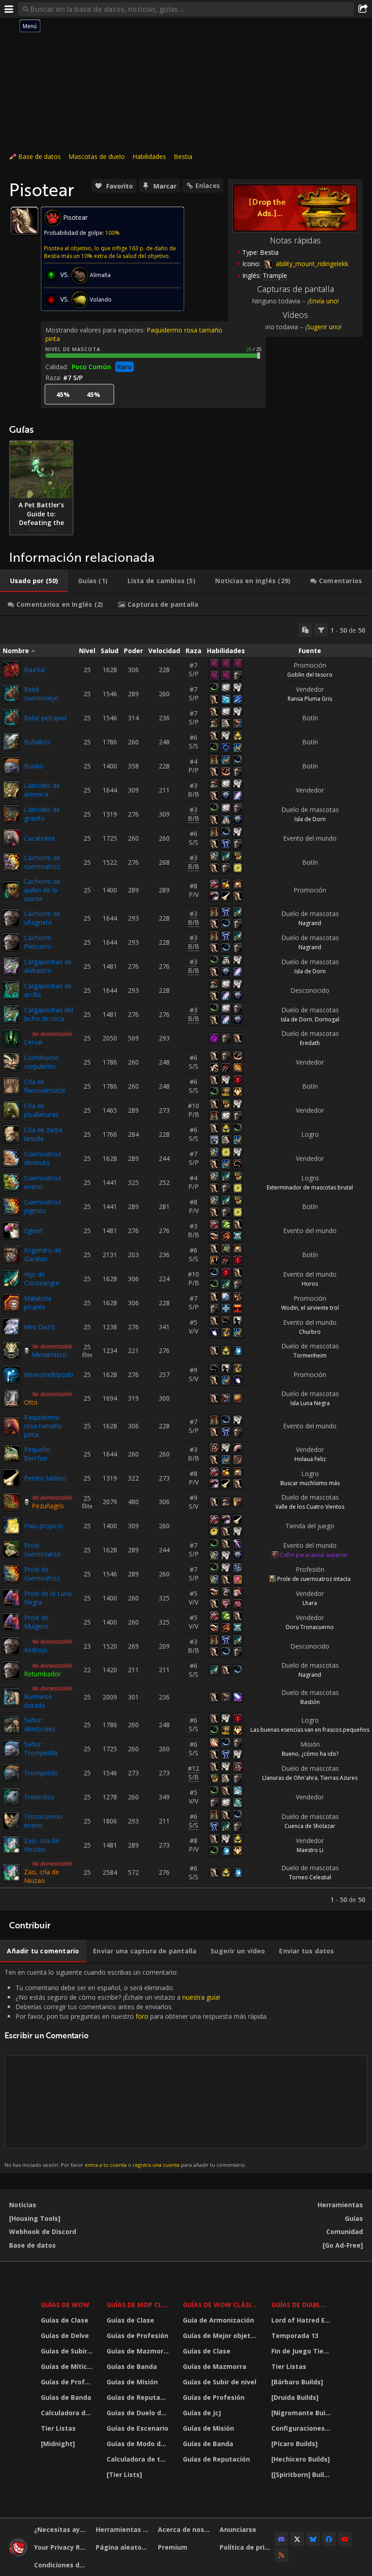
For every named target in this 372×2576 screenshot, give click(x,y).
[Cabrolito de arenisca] (11, 790)
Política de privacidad (247, 2547)
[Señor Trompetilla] (11, 1749)
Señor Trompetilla (41, 1749)
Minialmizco (49, 1355)
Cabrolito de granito (42, 814)
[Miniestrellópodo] (11, 1374)
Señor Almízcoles (40, 1724)
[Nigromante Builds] (302, 2413)
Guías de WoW (65, 2305)
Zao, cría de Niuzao (42, 1845)
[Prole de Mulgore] (11, 1622)
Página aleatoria (123, 2547)
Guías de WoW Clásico (221, 2305)
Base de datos (39, 156)
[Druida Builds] (295, 2397)
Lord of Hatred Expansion (302, 2320)
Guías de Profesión (68, 2382)
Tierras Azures (339, 1778)
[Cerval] (11, 1038)
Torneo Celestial (310, 1877)
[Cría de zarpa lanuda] (11, 1134)
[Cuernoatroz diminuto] (11, 1158)
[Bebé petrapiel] (11, 718)
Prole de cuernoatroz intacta (314, 1579)
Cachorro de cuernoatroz (42, 862)
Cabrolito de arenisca (42, 790)
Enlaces (208, 186)
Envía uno (323, 301)
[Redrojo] (11, 1646)
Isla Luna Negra (310, 1403)
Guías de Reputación (139, 2397)
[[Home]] (18, 2554)
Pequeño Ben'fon (37, 1454)
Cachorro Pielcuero (38, 942)
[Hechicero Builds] (301, 2459)
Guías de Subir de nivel (68, 2351)
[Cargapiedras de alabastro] (11, 966)
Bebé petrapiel (45, 718)
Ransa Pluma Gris (310, 699)
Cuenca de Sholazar (310, 1826)
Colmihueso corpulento (42, 1062)
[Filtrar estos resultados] (321, 630)
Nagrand (310, 923)
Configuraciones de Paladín (302, 2428)
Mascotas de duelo (97, 156)
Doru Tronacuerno (310, 1627)
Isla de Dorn (310, 819)
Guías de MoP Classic (139, 2305)
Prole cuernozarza (42, 1550)
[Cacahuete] (11, 838)
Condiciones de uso (61, 2565)
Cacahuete (40, 838)
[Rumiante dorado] (11, 1697)
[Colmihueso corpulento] (11, 1062)
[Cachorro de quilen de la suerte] (11, 890)
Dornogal (327, 1019)
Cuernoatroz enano (42, 1182)
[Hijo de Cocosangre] (11, 1278)
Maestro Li (310, 1850)
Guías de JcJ (202, 2413)
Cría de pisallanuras (41, 1110)
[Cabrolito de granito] (11, 814)
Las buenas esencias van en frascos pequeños (310, 1730)
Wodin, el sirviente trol (310, 1308)
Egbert (34, 1231)
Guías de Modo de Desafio (139, 2444)
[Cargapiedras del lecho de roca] (11, 1014)
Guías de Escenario (137, 2428)
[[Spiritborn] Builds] (302, 2474)
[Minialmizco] (11, 1351)
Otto (31, 1402)
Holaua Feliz (310, 1459)
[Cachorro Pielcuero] (11, 942)
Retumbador (42, 1674)
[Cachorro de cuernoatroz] (11, 862)
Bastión (310, 1702)
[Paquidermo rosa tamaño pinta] (11, 1426)
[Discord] (281, 2539)
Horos (310, 1284)
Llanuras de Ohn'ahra (290, 1778)
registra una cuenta (156, 2165)
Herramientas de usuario (123, 2529)
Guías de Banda (66, 2397)
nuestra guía (201, 1997)
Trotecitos (39, 1797)
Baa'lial (34, 670)
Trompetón (41, 1773)
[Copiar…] (305, 630)
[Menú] (9, 9)
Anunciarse (238, 2529)
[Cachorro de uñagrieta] (11, 918)
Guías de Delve (65, 2336)
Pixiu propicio (44, 1526)
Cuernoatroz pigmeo (42, 1206)
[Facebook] (329, 2539)
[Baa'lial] (11, 669)
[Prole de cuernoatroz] (11, 1574)
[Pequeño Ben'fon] (11, 1454)
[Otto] (11, 1398)
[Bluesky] (313, 2539)
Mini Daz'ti (39, 1327)
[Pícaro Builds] (294, 2444)
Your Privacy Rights (61, 2547)
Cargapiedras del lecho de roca (49, 1014)
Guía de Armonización (218, 2320)
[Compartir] (363, 9)
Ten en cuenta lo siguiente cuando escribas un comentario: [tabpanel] (136, 2068)
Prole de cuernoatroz (42, 1574)
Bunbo (34, 766)
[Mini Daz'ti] (11, 1327)
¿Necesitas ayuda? (61, 2529)
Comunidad (345, 2232)
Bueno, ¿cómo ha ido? (310, 1754)
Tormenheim (310, 1355)
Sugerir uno (323, 327)
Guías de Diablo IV (302, 2305)
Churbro (310, 1332)
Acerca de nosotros (185, 2529)
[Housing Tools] (35, 2218)
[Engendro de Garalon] (11, 1254)
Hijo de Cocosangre (42, 1278)
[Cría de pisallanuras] (11, 1110)
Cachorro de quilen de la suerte (42, 890)
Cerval (33, 1042)
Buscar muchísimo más (310, 1483)
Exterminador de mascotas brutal (310, 1187)
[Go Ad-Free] (343, 2245)
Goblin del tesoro (310, 675)
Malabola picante (38, 1303)
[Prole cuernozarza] (11, 1550)
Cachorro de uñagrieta (42, 918)
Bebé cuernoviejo (41, 694)
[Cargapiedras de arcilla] (11, 990)
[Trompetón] (11, 1773)
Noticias (23, 2205)
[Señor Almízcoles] (11, 1724)
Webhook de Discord (43, 2232)
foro (142, 2016)
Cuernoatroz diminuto (42, 1158)
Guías (354, 2218)
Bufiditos (37, 742)
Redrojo (36, 1650)
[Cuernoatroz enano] (11, 1182)
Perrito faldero (45, 1478)
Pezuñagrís (48, 1506)
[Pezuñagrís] (11, 1502)
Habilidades (149, 156)
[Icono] (24, 221)
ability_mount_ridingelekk (311, 264)
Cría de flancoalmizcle (45, 1086)
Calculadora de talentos (68, 2413)
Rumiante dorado (38, 1701)
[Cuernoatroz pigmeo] (11, 1206)
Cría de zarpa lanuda (43, 1134)
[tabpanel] (186, 1263)
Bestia (183, 156)
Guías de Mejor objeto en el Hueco (221, 2336)
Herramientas (340, 2205)
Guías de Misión (132, 2382)
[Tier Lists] (124, 2474)
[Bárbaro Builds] (297, 2382)
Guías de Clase (65, 2320)
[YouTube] (345, 2539)
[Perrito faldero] (11, 1478)
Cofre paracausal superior (314, 1555)
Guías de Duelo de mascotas (139, 2413)
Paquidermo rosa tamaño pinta (43, 1426)
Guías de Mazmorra (138, 2351)
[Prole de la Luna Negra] (11, 1598)
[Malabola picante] (11, 1303)
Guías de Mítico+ (68, 2366)
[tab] (34, 581)
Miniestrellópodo (49, 1375)
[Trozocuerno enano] (11, 1821)
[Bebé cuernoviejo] (11, 694)
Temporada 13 (295, 2336)
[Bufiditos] (11, 742)
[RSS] (281, 2555)
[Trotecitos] (11, 1797)
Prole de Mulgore (36, 1622)
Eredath (310, 1043)
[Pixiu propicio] (11, 1526)
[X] (297, 2539)
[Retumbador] (11, 1670)
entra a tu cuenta (106, 2165)
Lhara (310, 1603)
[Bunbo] (11, 766)
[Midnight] (58, 2444)
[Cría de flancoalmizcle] (11, 1086)
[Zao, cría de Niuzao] (11, 1845)
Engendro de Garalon (43, 1254)
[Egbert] (11, 1230)
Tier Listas (58, 2428)
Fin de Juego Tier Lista (302, 2351)
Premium (173, 2547)
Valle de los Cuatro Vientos (310, 1507)
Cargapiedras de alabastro (48, 966)
